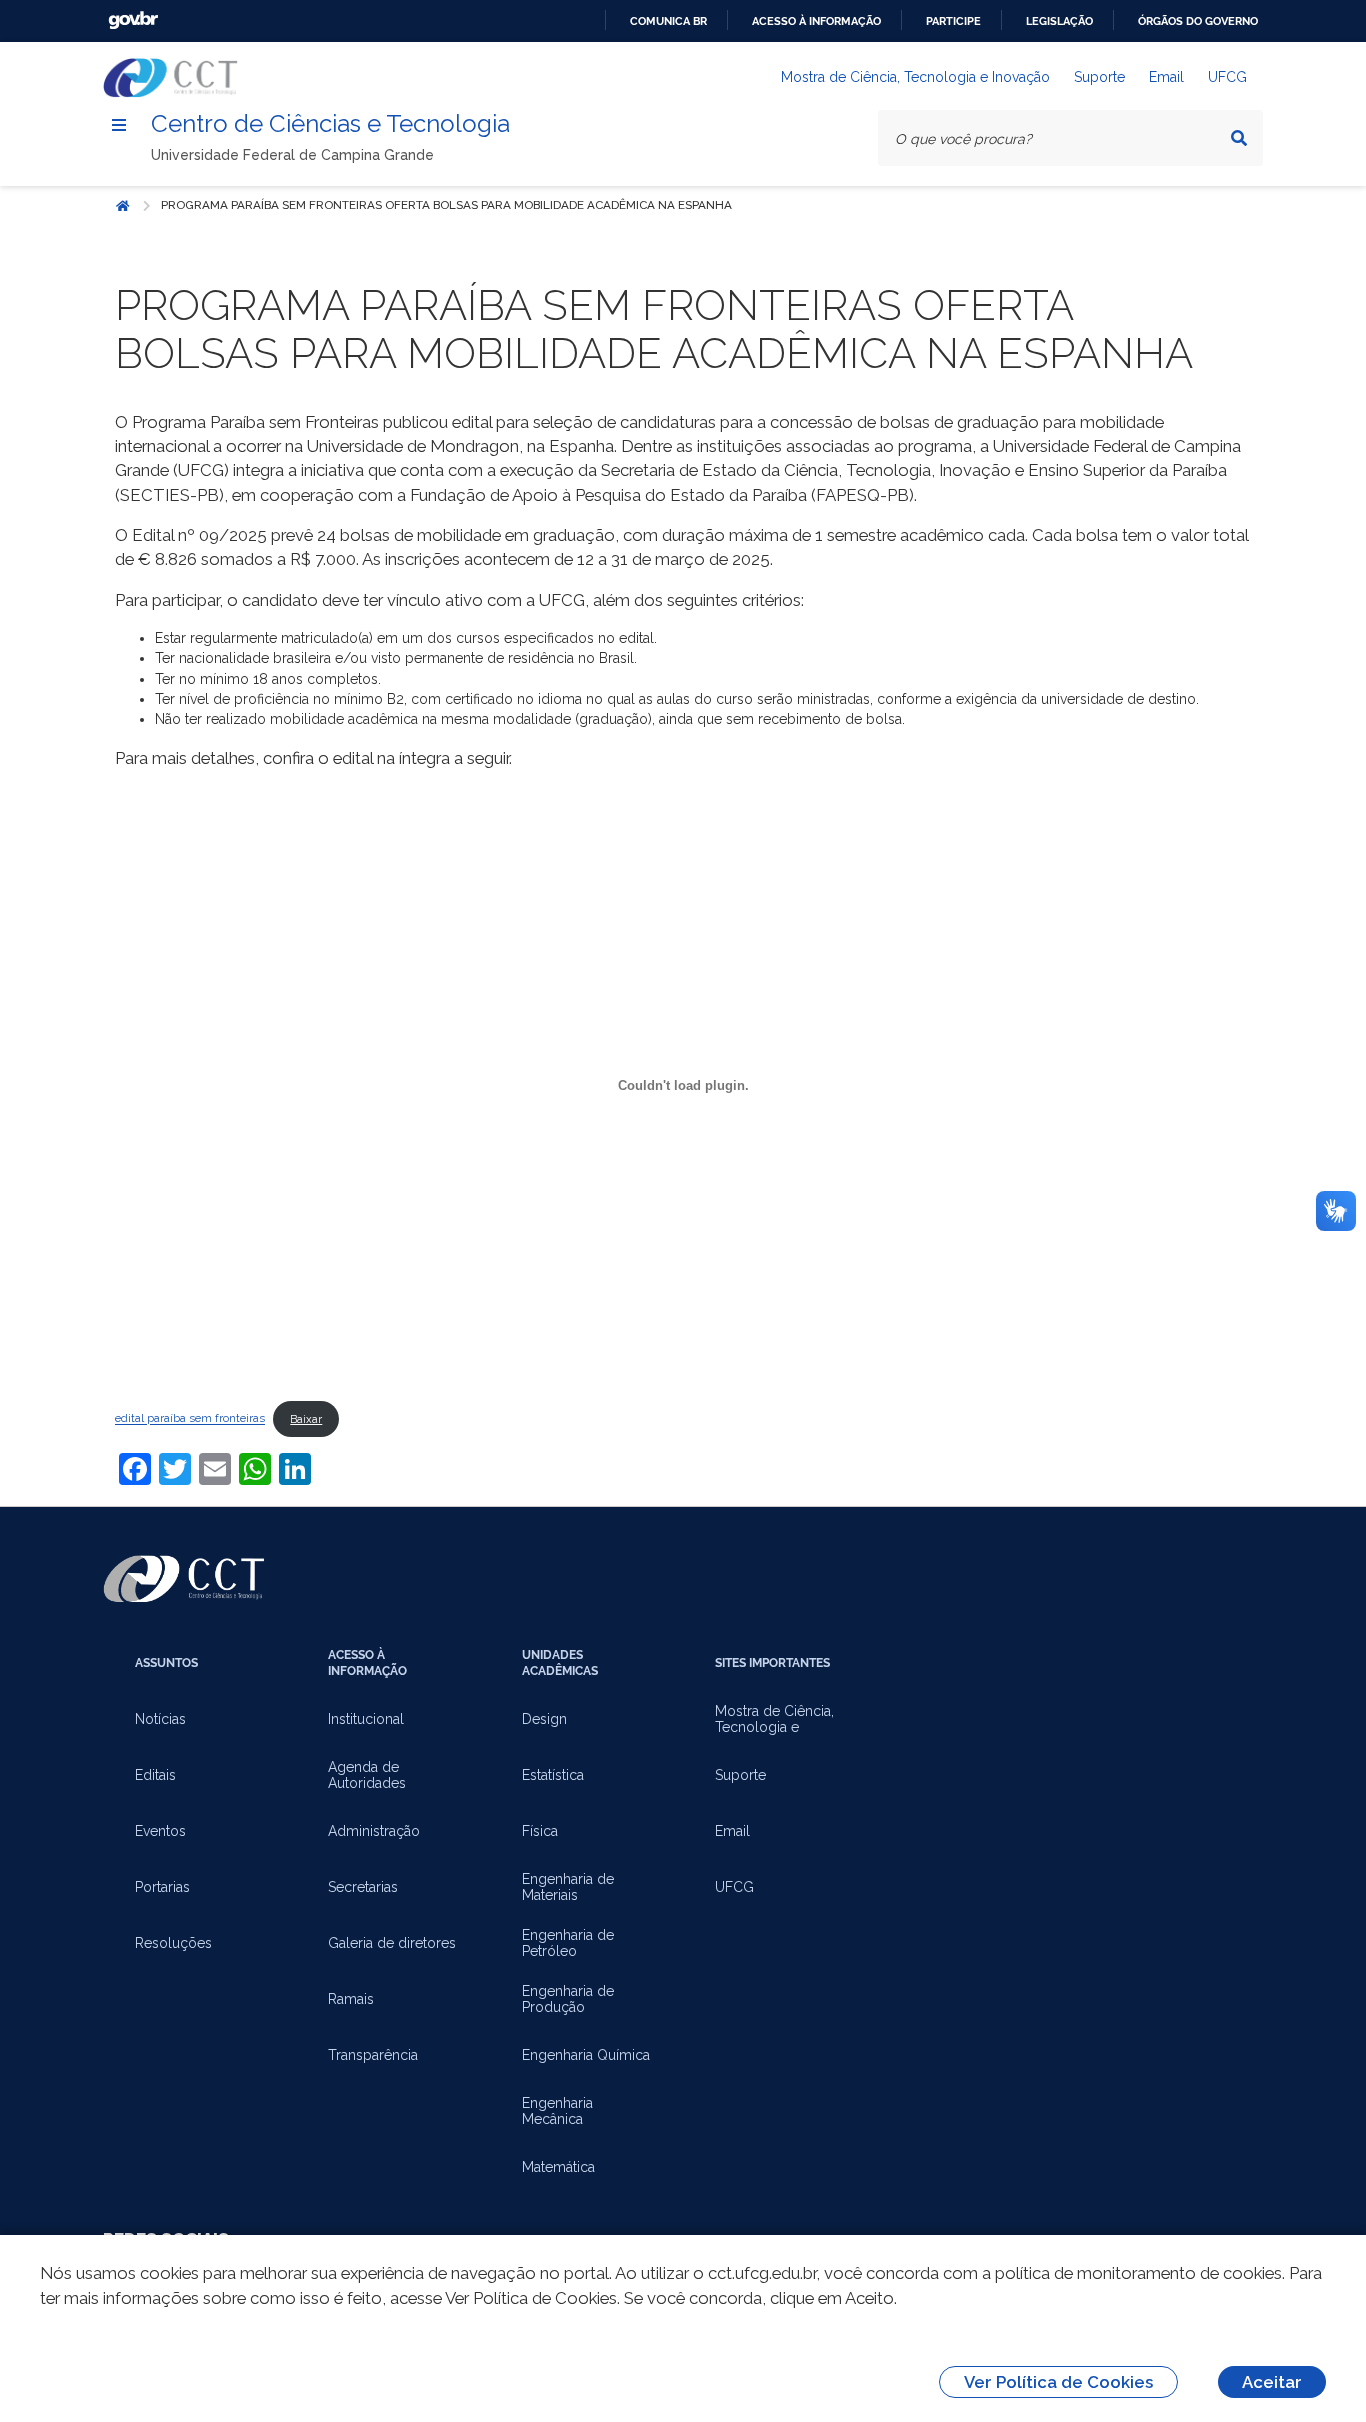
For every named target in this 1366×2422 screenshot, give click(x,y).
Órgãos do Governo (1198, 21)
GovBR (133, 20)
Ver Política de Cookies (1058, 2382)
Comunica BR (668, 21)
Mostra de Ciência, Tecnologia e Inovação (915, 77)
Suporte (1099, 77)
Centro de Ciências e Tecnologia (330, 123)
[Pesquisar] (1239, 138)
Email (1166, 77)
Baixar (306, 1419)
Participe (953, 21)
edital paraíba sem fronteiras (190, 1419)
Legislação (1059, 21)
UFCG (1227, 77)
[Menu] (119, 125)
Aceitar (1272, 2382)
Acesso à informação (816, 21)
